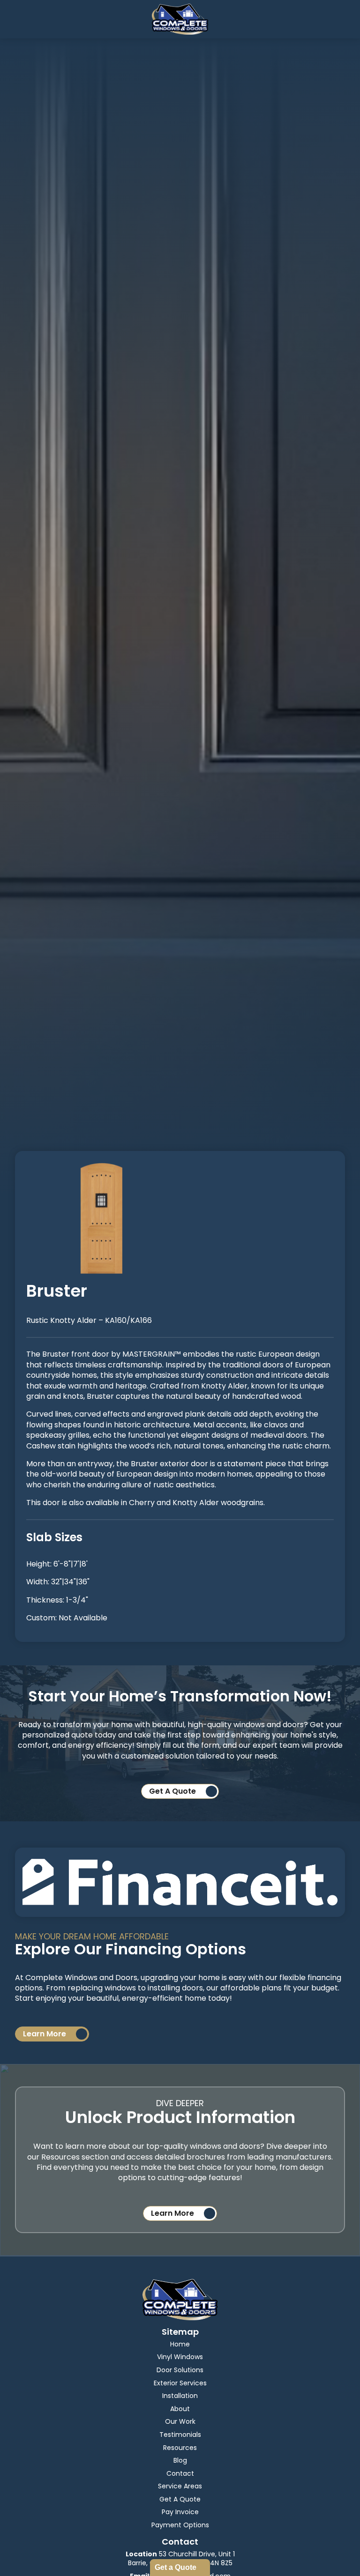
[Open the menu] (8, 19)
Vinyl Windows (180, 2357)
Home (180, 2344)
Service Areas (180, 2486)
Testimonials (180, 2435)
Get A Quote (172, 1791)
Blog (180, 2460)
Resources (180, 2448)
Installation (180, 2396)
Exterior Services (180, 2383)
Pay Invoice (180, 2512)
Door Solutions (180, 2370)
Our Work (180, 2421)
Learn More (45, 2034)
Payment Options (180, 2525)
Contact (180, 2473)
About (180, 2409)
